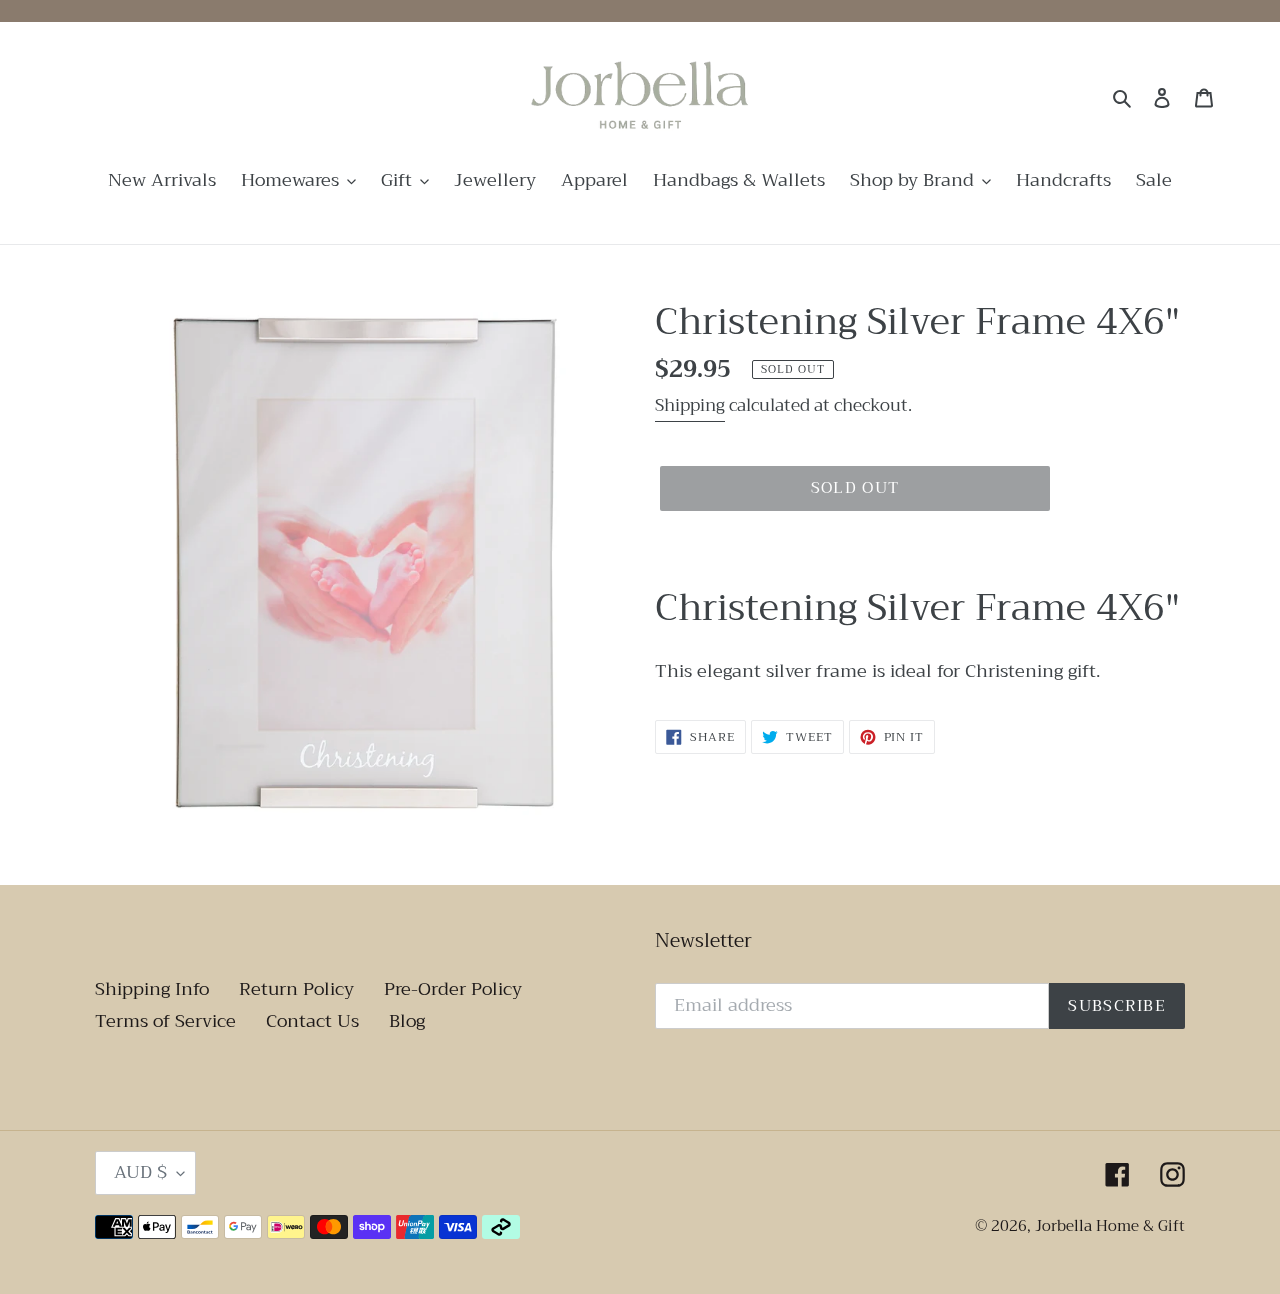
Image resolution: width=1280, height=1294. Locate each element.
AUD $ (140, 1172)
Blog (407, 1021)
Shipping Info (152, 989)
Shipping (690, 405)
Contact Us (312, 1021)
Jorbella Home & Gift (1110, 1226)
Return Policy (296, 989)
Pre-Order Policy (453, 989)
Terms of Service (165, 1021)
